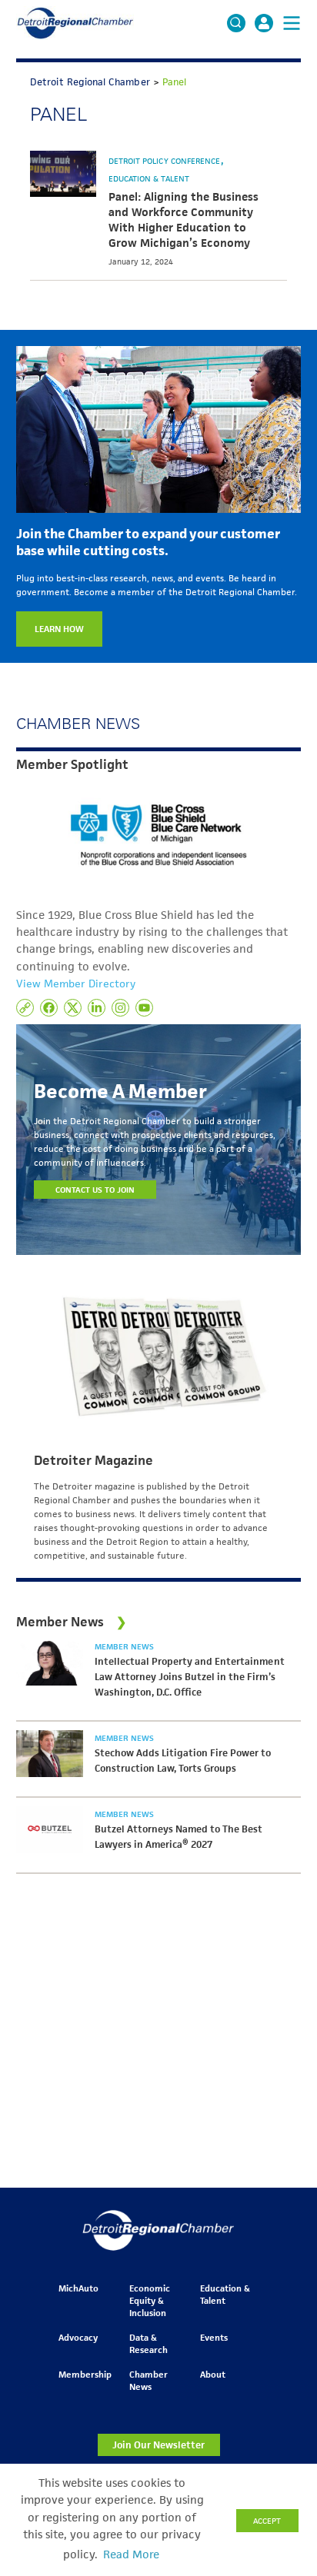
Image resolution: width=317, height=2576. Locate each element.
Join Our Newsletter (158, 2445)
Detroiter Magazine (93, 1460)
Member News (124, 1646)
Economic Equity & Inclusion (150, 2300)
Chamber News (148, 2380)
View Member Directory (76, 983)
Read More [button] (131, 2554)
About (213, 2374)
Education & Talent (149, 178)
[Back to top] (280, 2415)
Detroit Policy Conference (165, 161)
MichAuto (78, 2288)
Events (214, 2337)
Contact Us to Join (95, 1190)
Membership (85, 2374)
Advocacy (78, 2337)
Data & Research (148, 2343)
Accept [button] (267, 2521)
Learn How (59, 629)
